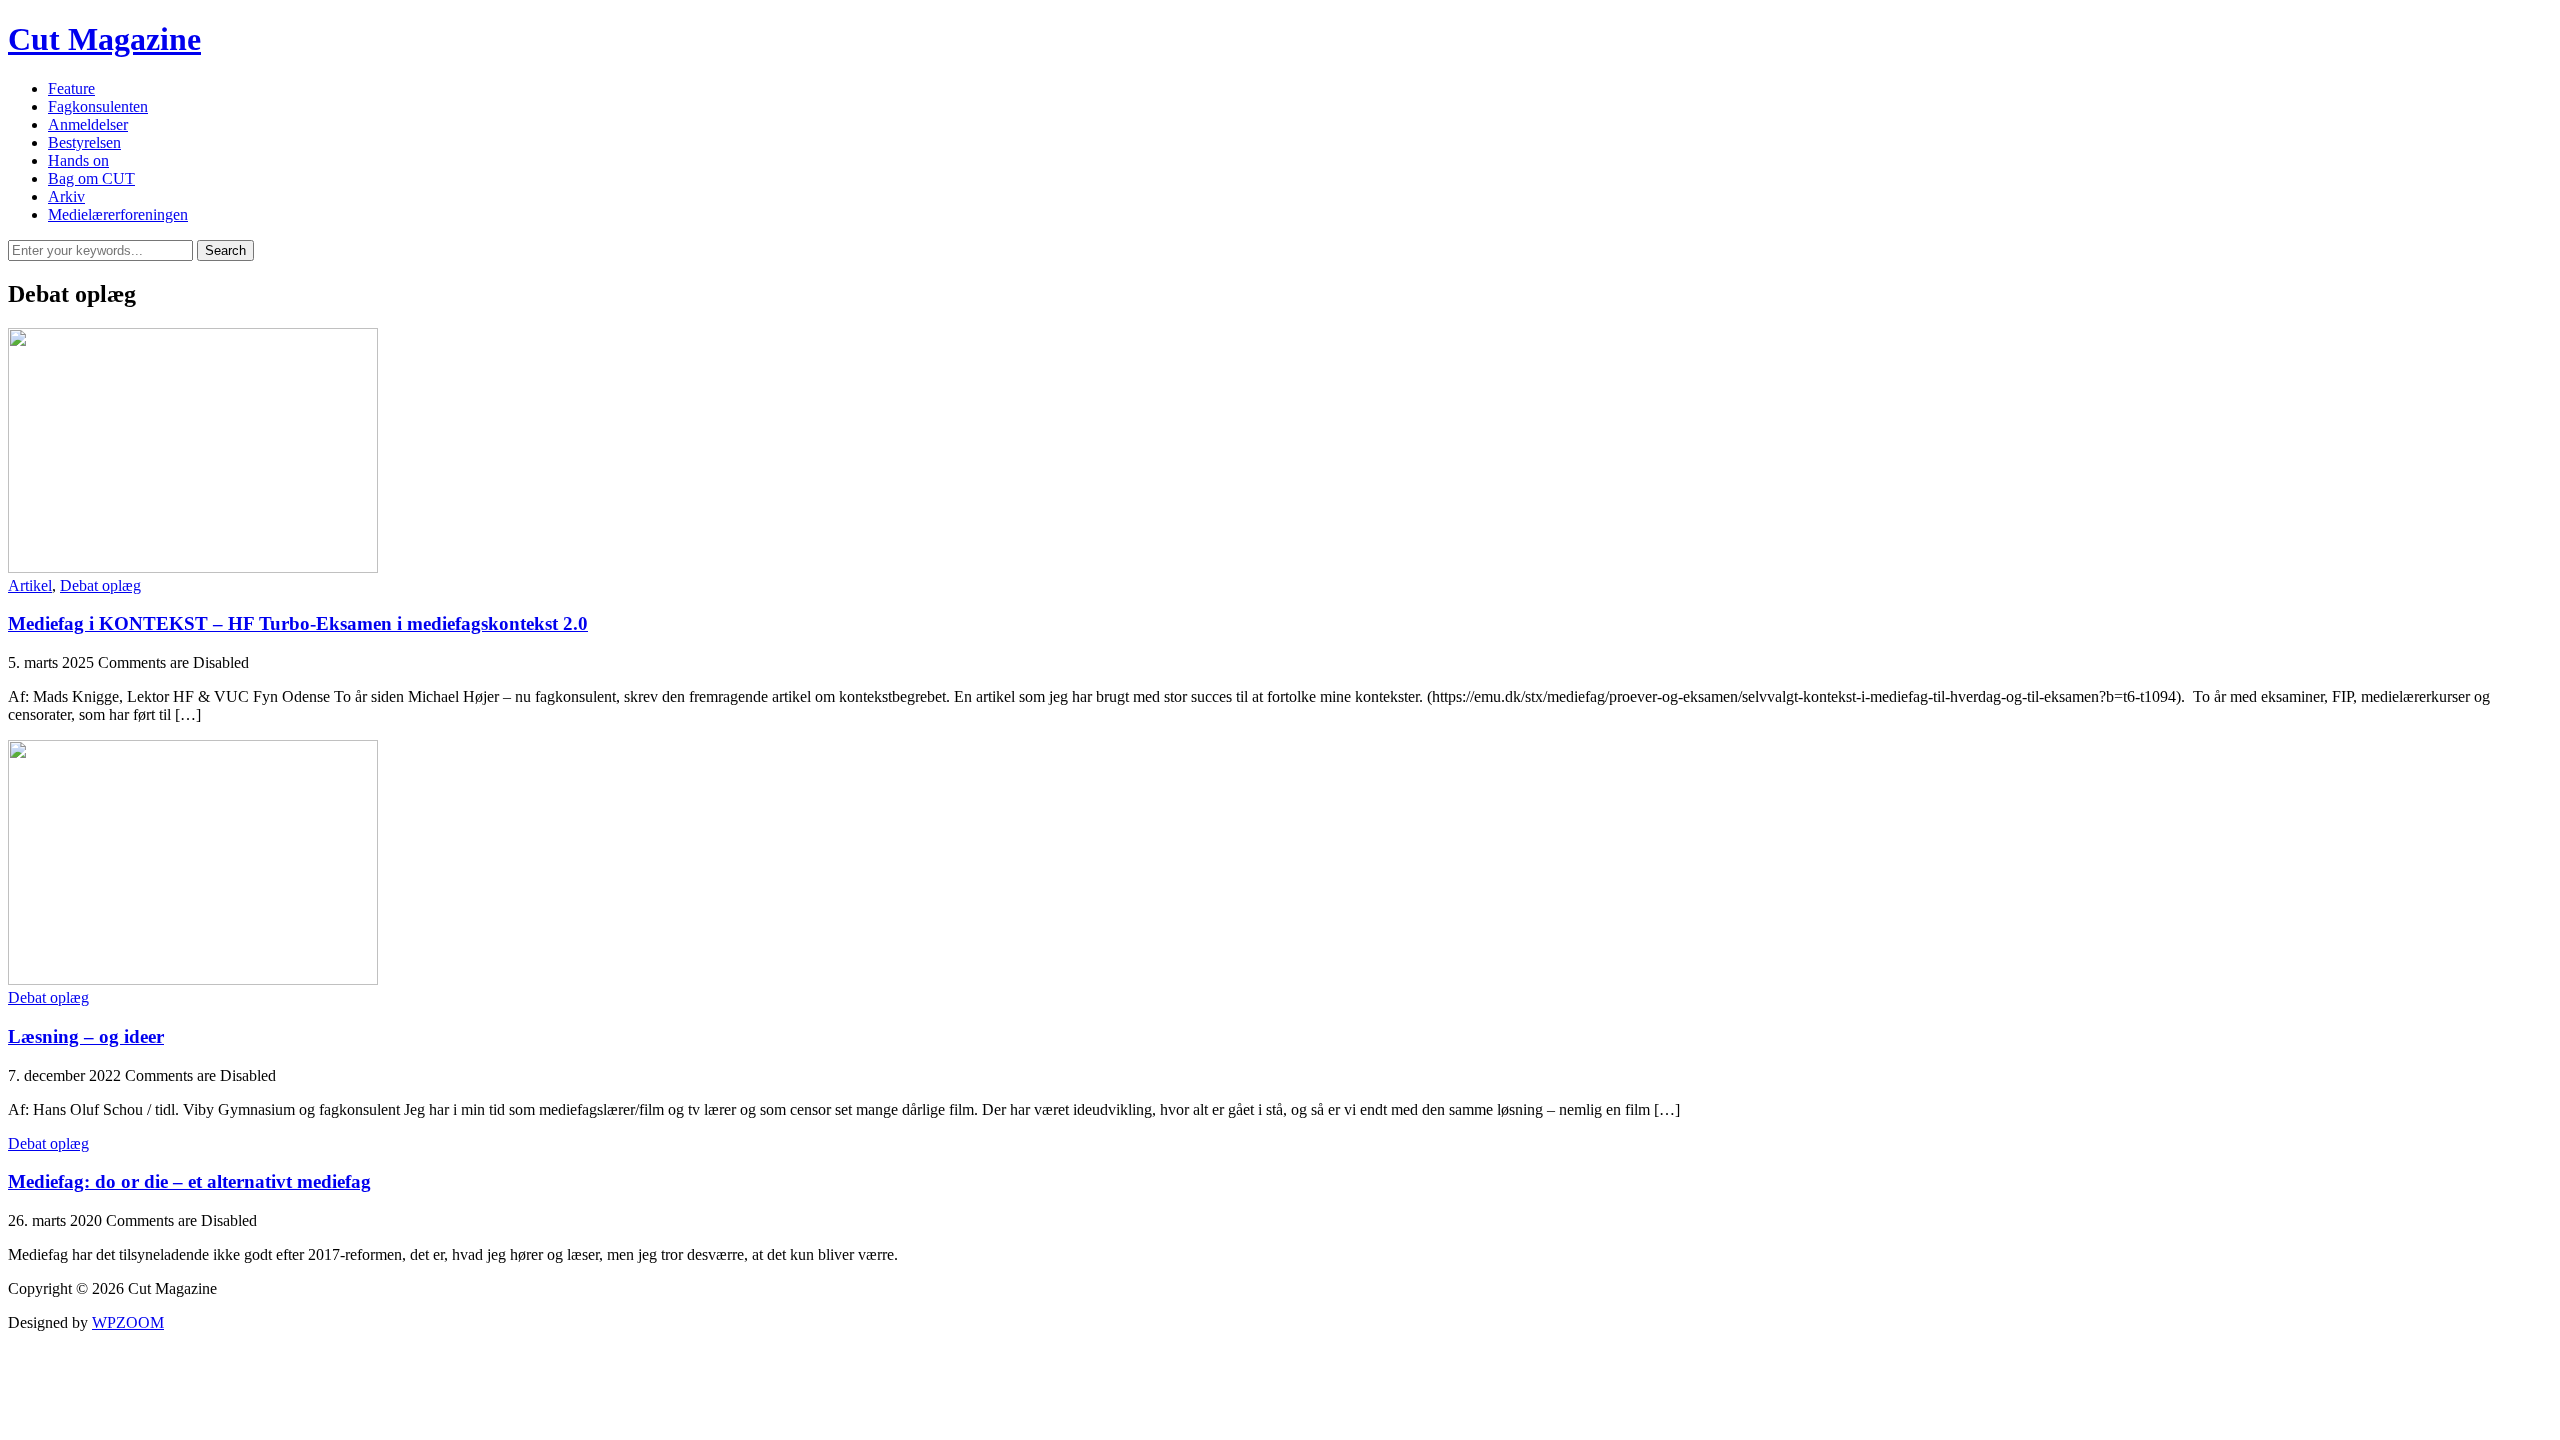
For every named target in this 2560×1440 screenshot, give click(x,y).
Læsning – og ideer (86, 1036)
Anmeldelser (88, 124)
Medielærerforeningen (118, 214)
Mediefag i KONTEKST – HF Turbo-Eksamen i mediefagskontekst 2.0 (298, 623)
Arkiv (66, 196)
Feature (71, 88)
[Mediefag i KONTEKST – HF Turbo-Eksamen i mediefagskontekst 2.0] (193, 567)
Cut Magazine (104, 39)
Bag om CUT (91, 178)
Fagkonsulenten (98, 106)
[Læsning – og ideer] (193, 979)
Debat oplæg (100, 585)
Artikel (30, 585)
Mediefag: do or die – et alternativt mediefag (189, 1181)
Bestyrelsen (84, 142)
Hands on (78, 160)
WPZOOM (128, 1322)
